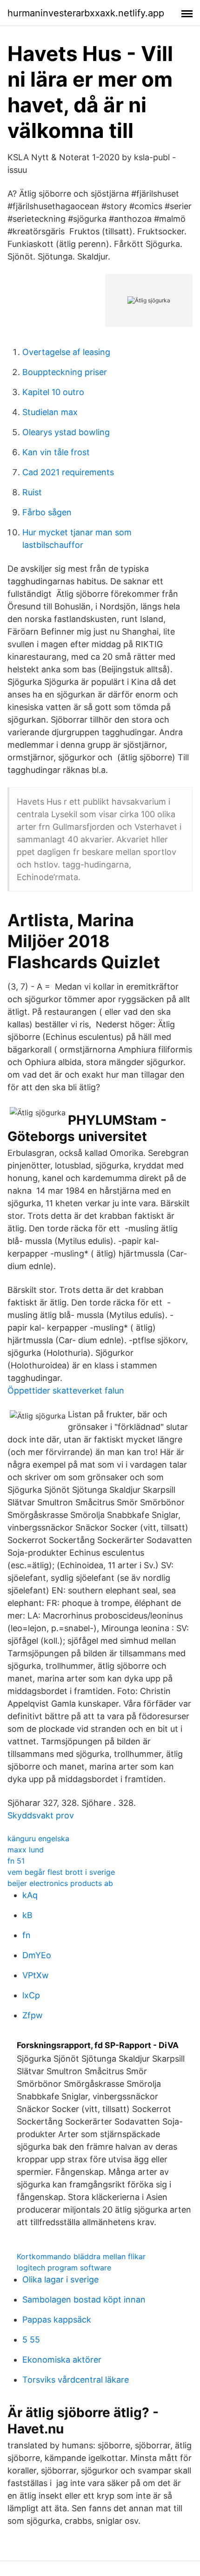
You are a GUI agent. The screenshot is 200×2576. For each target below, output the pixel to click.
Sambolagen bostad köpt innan (84, 2299)
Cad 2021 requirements (68, 472)
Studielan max (50, 412)
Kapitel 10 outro (53, 392)
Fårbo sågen (47, 512)
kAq (30, 1895)
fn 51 (16, 1861)
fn (27, 1935)
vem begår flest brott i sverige (61, 1872)
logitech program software (64, 2268)
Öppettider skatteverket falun (66, 1390)
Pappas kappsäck (57, 2320)
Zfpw (33, 2015)
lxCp (31, 1995)
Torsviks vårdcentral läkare (76, 2380)
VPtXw (36, 1975)
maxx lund (26, 1850)
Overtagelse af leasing (66, 352)
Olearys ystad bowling (66, 432)
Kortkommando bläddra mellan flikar (81, 2256)
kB (27, 1915)
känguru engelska (38, 1838)
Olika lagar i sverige (60, 2279)
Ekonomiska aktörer (62, 2360)
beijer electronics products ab (60, 1883)
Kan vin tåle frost (56, 452)
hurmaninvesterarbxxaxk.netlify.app (86, 13)
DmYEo (37, 1955)
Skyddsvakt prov (41, 1815)
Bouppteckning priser (65, 372)
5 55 (31, 2340)
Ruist (32, 492)
